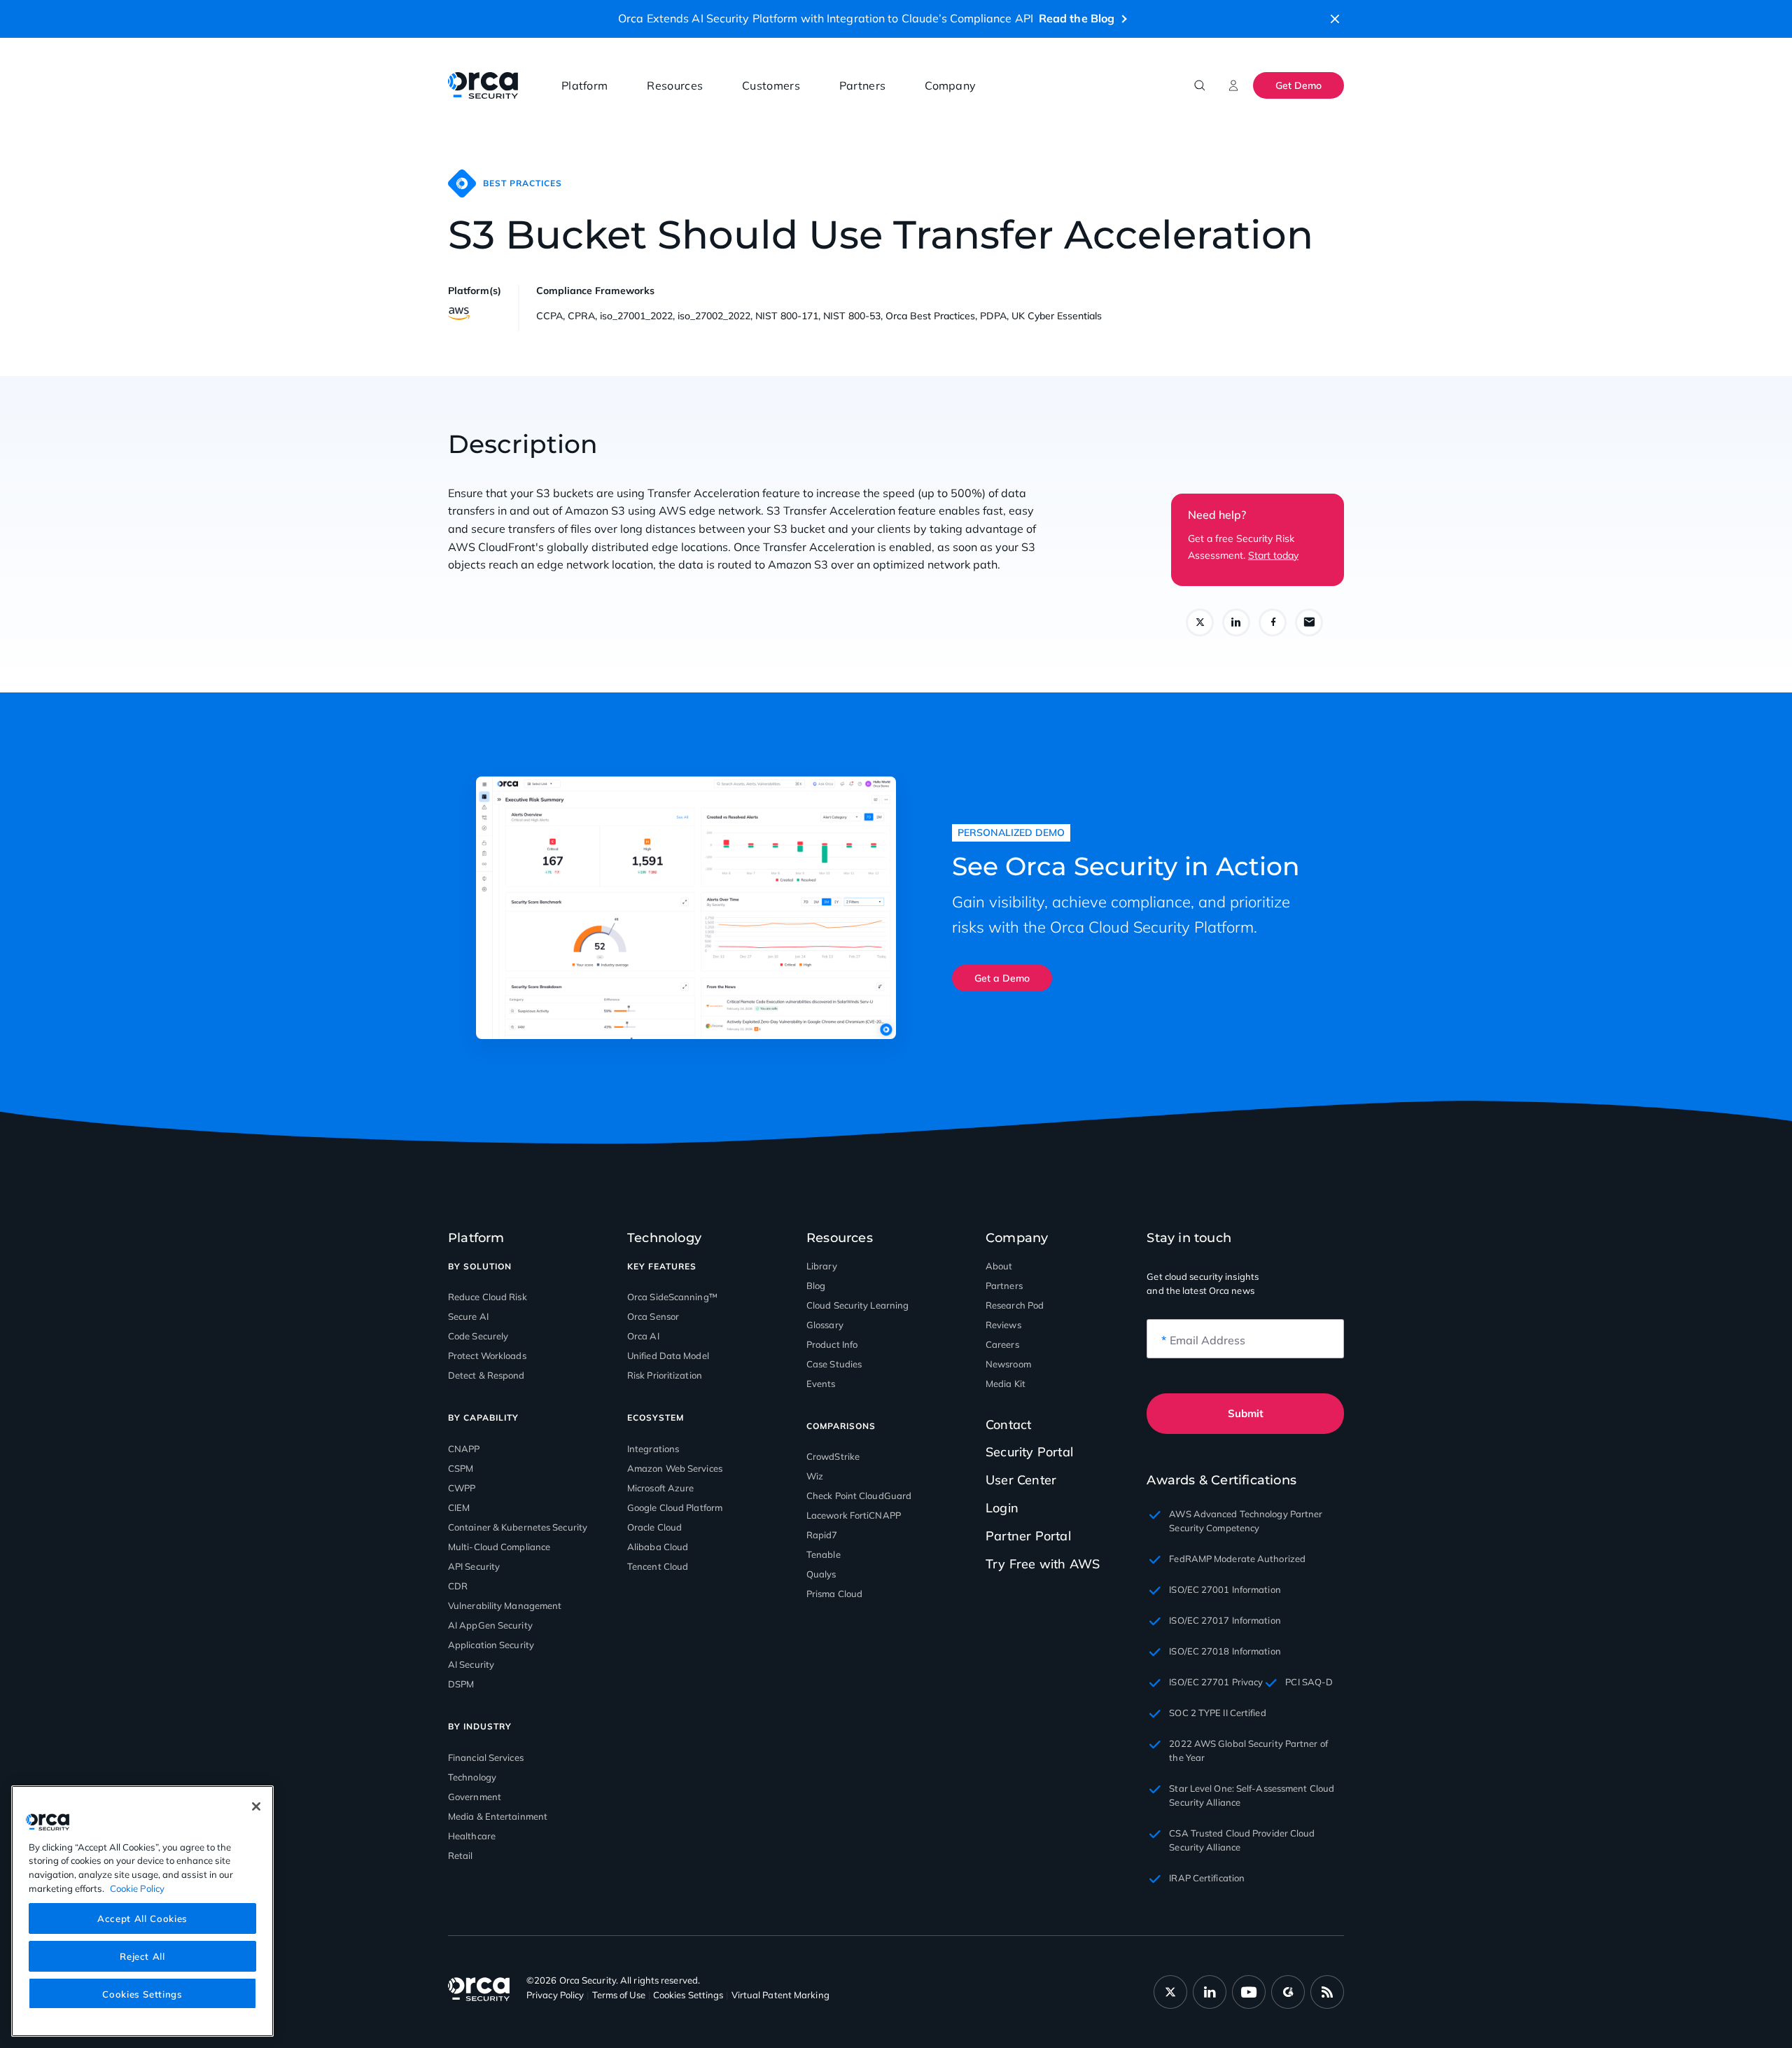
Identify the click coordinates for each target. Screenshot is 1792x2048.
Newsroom (1008, 1364)
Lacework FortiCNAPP (854, 1515)
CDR (458, 1586)
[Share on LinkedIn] (1236, 622)
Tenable (824, 1554)
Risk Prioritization (665, 1375)
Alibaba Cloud (658, 1547)
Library (822, 1266)
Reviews (1003, 1325)
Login (1002, 1508)
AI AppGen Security (490, 1625)
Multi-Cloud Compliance (499, 1547)
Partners (862, 85)
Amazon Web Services (675, 1468)
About (999, 1266)
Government (475, 1797)
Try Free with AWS (1043, 1564)
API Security (474, 1566)
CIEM (459, 1507)
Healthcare (472, 1836)
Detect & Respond (486, 1375)
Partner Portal (1028, 1536)
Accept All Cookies (142, 1918)
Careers (1002, 1344)
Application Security (491, 1645)
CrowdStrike (833, 1456)
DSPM (461, 1684)
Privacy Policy (555, 1995)
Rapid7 (822, 1535)
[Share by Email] (1309, 622)
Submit (1246, 1413)
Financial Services (486, 1757)
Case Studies (834, 1364)
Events (821, 1384)
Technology (472, 1777)
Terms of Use (619, 1995)
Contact (1008, 1425)
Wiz (815, 1476)
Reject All (142, 1956)
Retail (461, 1855)
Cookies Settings (142, 1993)
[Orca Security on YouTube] (1249, 1992)
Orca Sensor (653, 1316)
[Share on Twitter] (1200, 622)
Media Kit (1006, 1384)
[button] (1335, 19)
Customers (771, 85)
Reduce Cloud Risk (488, 1297)
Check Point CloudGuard (859, 1496)
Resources (675, 85)
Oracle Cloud (654, 1527)
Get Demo (1298, 85)
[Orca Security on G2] (1288, 1992)
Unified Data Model (668, 1356)
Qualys (821, 1574)
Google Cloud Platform (675, 1507)
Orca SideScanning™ (672, 1297)
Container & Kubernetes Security (518, 1527)
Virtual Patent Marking (780, 1995)
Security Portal (1029, 1452)
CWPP (462, 1488)
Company (950, 85)
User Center (1021, 1480)
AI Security (471, 1664)
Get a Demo (1002, 978)
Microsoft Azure (661, 1488)
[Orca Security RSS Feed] (1327, 1992)
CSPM (461, 1468)
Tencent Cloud (658, 1566)
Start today (1273, 555)
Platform (584, 85)
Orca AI (643, 1336)
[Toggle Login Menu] (1233, 85)
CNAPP (464, 1449)
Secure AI (468, 1316)
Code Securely (478, 1336)
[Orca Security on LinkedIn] (1210, 1992)
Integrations (653, 1449)
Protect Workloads (487, 1356)
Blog (816, 1286)
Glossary (825, 1325)
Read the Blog (1077, 18)
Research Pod (1015, 1305)
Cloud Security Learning (857, 1305)
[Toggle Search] (1200, 85)
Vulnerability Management (505, 1605)
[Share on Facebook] (1273, 622)
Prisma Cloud (834, 1594)
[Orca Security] (483, 85)
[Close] (256, 1806)
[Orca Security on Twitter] (1170, 1992)
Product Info (832, 1344)
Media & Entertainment (498, 1816)
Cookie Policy (137, 1888)
